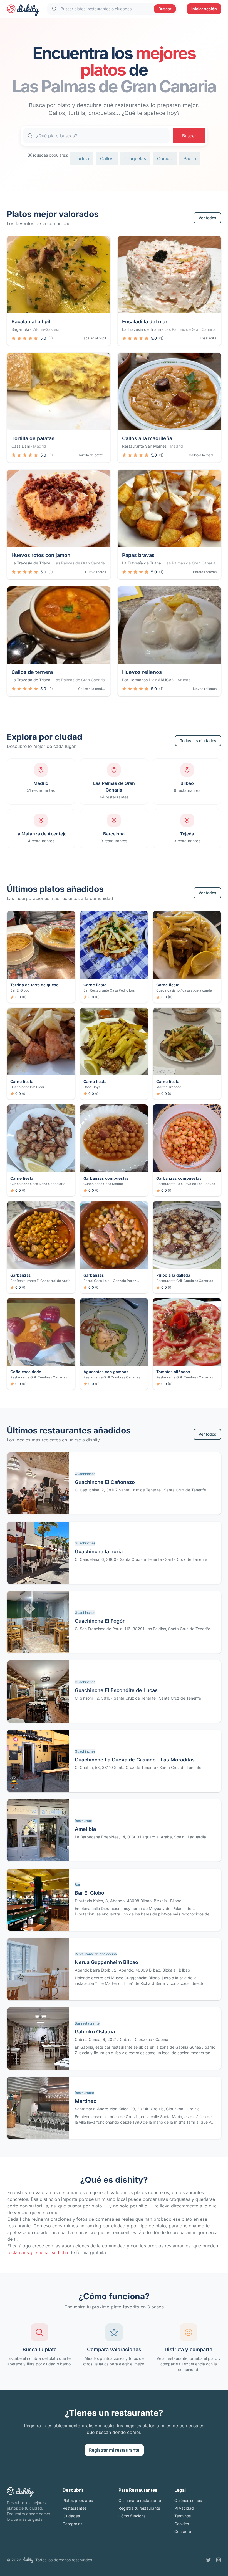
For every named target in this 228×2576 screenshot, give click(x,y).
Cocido (165, 158)
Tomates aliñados (173, 1372)
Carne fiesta (95, 985)
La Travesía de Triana (142, 329)
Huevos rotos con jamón (41, 555)
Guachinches (85, 1474)
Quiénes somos (188, 2500)
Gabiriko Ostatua (95, 2032)
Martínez (86, 2101)
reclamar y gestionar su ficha (38, 2252)
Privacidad (184, 2508)
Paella (190, 158)
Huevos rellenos (142, 672)
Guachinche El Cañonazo (105, 1482)
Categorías (72, 2524)
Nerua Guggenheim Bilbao (106, 1962)
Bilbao (176, 1901)
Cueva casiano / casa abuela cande (184, 990)
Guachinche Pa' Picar (27, 1087)
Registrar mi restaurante (114, 2450)
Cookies (182, 2524)
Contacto (183, 2531)
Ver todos (207, 218)
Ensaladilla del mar (145, 322)
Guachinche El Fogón (100, 1621)
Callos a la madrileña (147, 438)
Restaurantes (75, 2508)
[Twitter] (209, 2560)
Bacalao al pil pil (31, 322)
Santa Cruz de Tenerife (185, 1490)
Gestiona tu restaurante (140, 2500)
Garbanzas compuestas (106, 1178)
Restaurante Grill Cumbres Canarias (185, 1281)
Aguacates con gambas (106, 1372)
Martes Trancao (169, 1087)
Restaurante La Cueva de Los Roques (186, 1184)
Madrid (40, 446)
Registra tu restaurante (139, 2508)
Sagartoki (20, 329)
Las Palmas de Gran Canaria (190, 329)
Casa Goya (92, 1087)
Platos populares (78, 2500)
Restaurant (83, 1821)
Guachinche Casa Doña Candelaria (38, 1184)
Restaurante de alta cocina (96, 1954)
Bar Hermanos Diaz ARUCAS (148, 680)
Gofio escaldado (26, 1372)
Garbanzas (21, 1275)
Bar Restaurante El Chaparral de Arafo (40, 1281)
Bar (78, 1885)
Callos (107, 158)
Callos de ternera (32, 672)
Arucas (184, 680)
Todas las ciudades (198, 741)
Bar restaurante (87, 2023)
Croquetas (135, 158)
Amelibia (85, 1829)
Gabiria (162, 2039)
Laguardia (197, 1837)
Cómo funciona (132, 2516)
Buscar (165, 9)
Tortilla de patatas (33, 438)
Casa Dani (21, 446)
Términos (183, 2516)
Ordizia (193, 2109)
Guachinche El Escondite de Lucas (116, 1690)
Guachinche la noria (99, 1552)
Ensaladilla (208, 338)
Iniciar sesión (204, 9)
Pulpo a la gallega (173, 1275)
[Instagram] (219, 2560)
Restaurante (84, 2093)
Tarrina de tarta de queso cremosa (34, 985)
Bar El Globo (20, 990)
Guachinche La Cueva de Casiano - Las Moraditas (135, 1760)
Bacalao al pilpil (94, 338)
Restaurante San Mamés (144, 446)
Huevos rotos (96, 572)
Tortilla (82, 158)
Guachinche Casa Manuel (104, 1184)
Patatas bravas (205, 572)
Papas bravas (138, 555)
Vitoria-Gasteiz (46, 329)
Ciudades (71, 2516)
